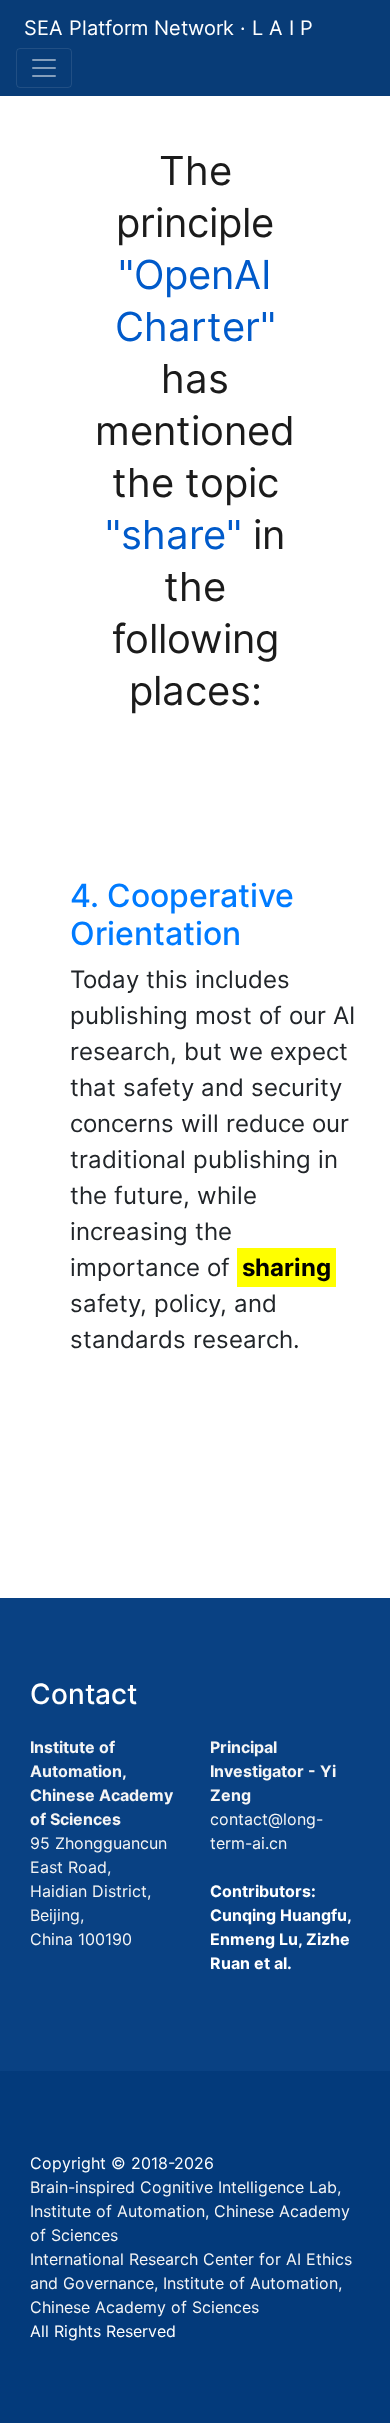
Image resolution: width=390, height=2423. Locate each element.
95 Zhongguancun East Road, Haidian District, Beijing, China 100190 (98, 1891)
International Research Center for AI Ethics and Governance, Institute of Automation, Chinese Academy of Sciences (191, 2283)
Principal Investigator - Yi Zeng (273, 1771)
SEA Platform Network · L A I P (168, 28)
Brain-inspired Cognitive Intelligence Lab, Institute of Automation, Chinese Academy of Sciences (190, 2211)
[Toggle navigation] (44, 68)
